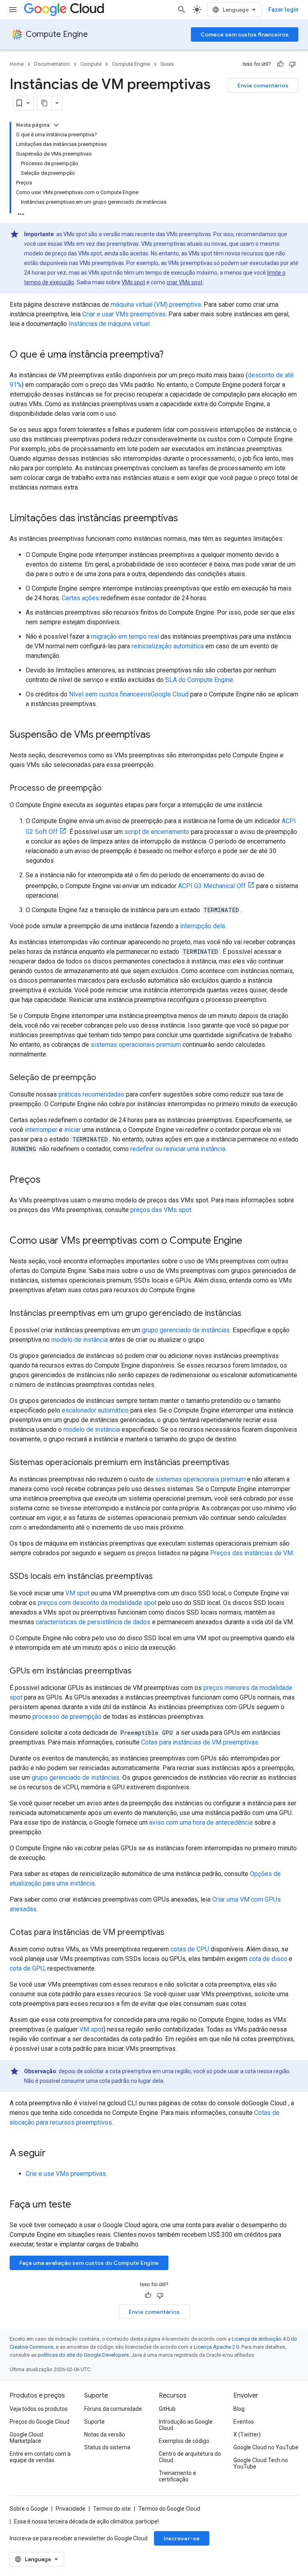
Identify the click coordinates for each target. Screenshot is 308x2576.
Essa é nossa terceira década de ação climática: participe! (86, 2521)
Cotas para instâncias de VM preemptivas (200, 1742)
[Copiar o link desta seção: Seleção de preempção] (104, 1078)
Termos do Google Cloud (169, 2509)
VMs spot (133, 282)
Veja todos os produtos (39, 2409)
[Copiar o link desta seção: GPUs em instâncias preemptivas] (140, 1671)
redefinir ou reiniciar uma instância (178, 1149)
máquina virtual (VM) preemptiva (156, 305)
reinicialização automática (168, 646)
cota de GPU (27, 1968)
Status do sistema (107, 2447)
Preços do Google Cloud (40, 2422)
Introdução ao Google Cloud (186, 2425)
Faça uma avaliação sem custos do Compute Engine (89, 2263)
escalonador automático (95, 1410)
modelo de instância (80, 1340)
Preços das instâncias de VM (251, 1553)
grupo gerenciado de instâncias (186, 1330)
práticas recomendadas (91, 1094)
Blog (239, 2409)
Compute (91, 64)
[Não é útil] (292, 64)
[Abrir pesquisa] (182, 10)
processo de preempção (67, 1717)
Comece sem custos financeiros (245, 34)
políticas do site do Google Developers (83, 2355)
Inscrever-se (182, 2538)
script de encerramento (157, 832)
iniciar (72, 1130)
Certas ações (80, 598)
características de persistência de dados (93, 1622)
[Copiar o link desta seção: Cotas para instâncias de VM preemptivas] (172, 1933)
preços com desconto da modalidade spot (97, 1603)
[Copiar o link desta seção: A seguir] (54, 2154)
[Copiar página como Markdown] (45, 103)
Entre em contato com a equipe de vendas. (40, 2457)
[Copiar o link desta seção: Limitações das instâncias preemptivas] (186, 519)
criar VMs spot (184, 282)
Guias (167, 64)
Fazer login (283, 10)
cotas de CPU (190, 1949)
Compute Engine (57, 34)
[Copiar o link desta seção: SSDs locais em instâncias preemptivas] (161, 1577)
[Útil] (280, 64)
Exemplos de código (184, 2441)
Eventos (244, 2422)
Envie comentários (263, 85)
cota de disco (268, 1959)
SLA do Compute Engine (199, 680)
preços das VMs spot (161, 1210)
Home (17, 64)
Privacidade (71, 2509)
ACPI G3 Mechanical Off (212, 886)
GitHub (167, 2409)
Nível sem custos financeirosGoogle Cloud (130, 694)
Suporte (94, 2422)
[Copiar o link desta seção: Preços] (49, 1180)
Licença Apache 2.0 (216, 2347)
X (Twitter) (247, 2434)
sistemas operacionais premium (136, 1045)
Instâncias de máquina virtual (109, 324)
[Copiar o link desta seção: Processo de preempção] (109, 789)
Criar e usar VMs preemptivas (124, 314)
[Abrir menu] (13, 10)
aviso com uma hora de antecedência (201, 1822)
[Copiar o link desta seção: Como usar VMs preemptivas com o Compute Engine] (250, 1241)
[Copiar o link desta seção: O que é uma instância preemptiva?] (172, 355)
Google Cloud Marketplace (26, 2438)
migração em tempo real (125, 636)
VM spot (77, 1593)
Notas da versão (105, 2434)
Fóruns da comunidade (113, 2409)
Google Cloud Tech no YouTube (261, 2463)
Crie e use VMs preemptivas (66, 2174)
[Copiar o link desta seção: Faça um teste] (81, 2205)
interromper (41, 1130)
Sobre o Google (29, 2509)
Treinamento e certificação (177, 2476)
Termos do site (112, 2509)
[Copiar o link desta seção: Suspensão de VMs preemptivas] (158, 735)
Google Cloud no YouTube (266, 2447)
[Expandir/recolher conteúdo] (56, 125)
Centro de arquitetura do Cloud (190, 2457)
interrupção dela (203, 926)
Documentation (52, 64)
